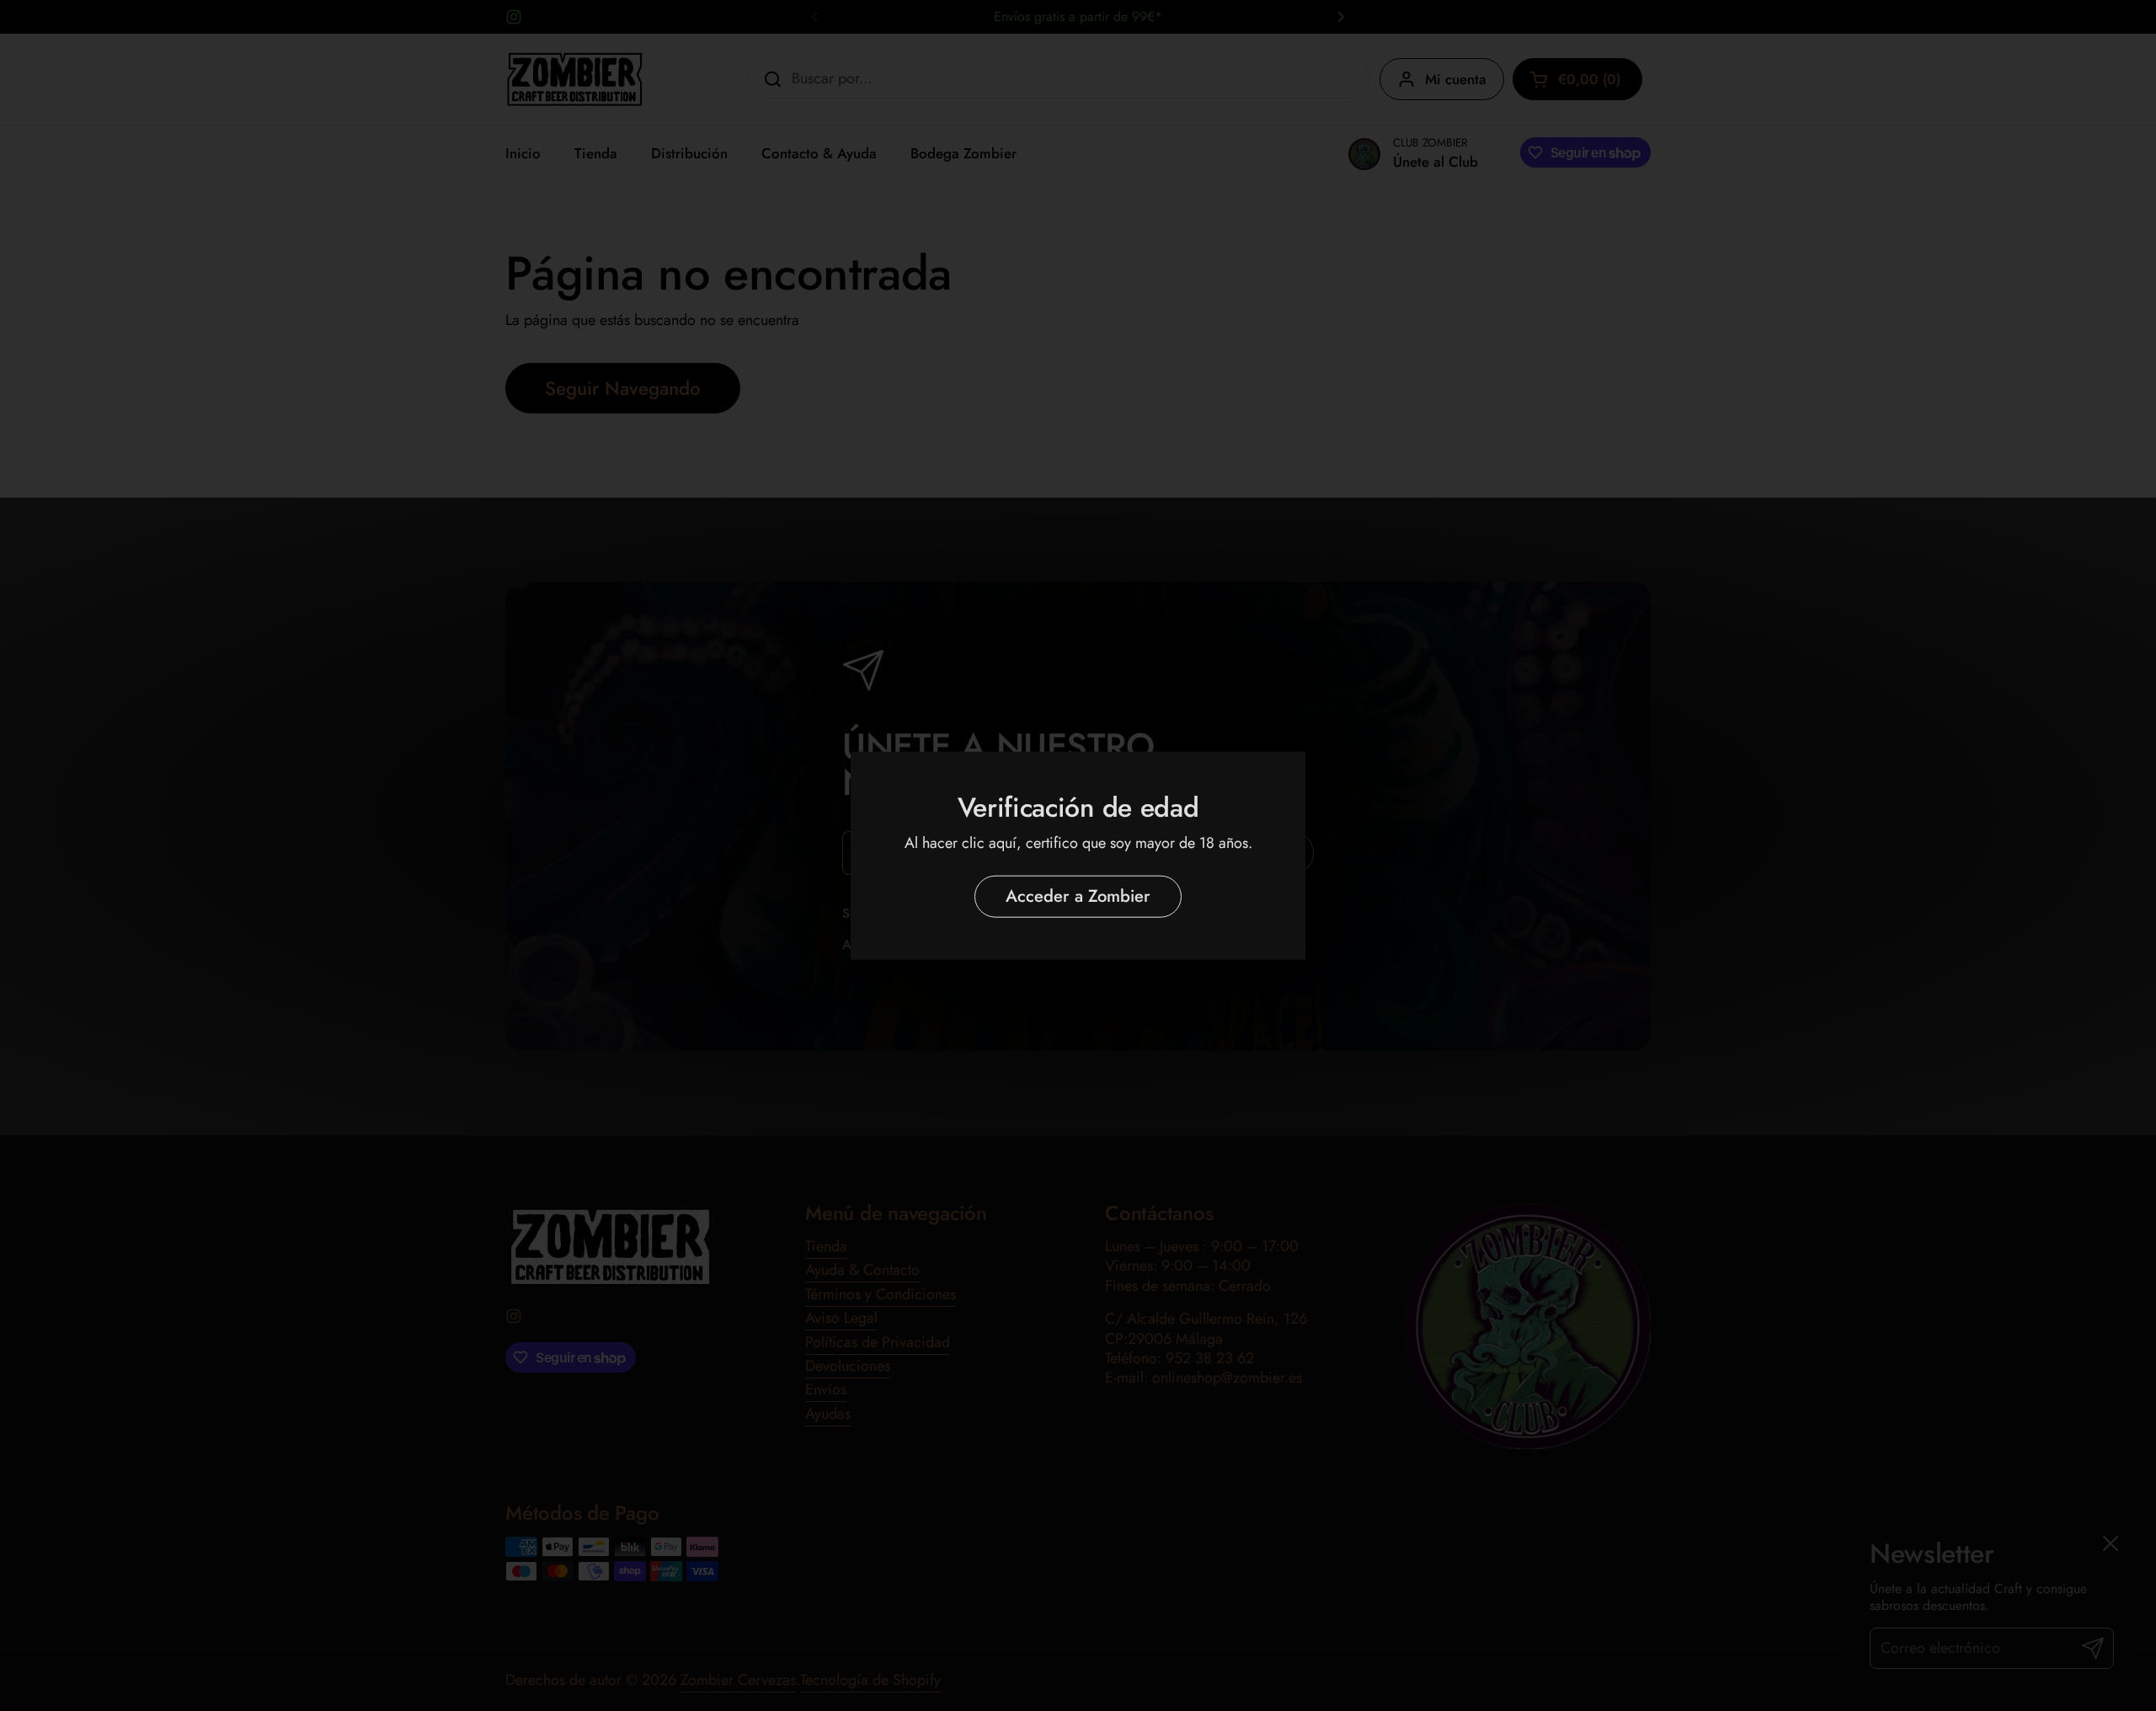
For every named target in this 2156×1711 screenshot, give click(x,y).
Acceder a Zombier (1078, 896)
